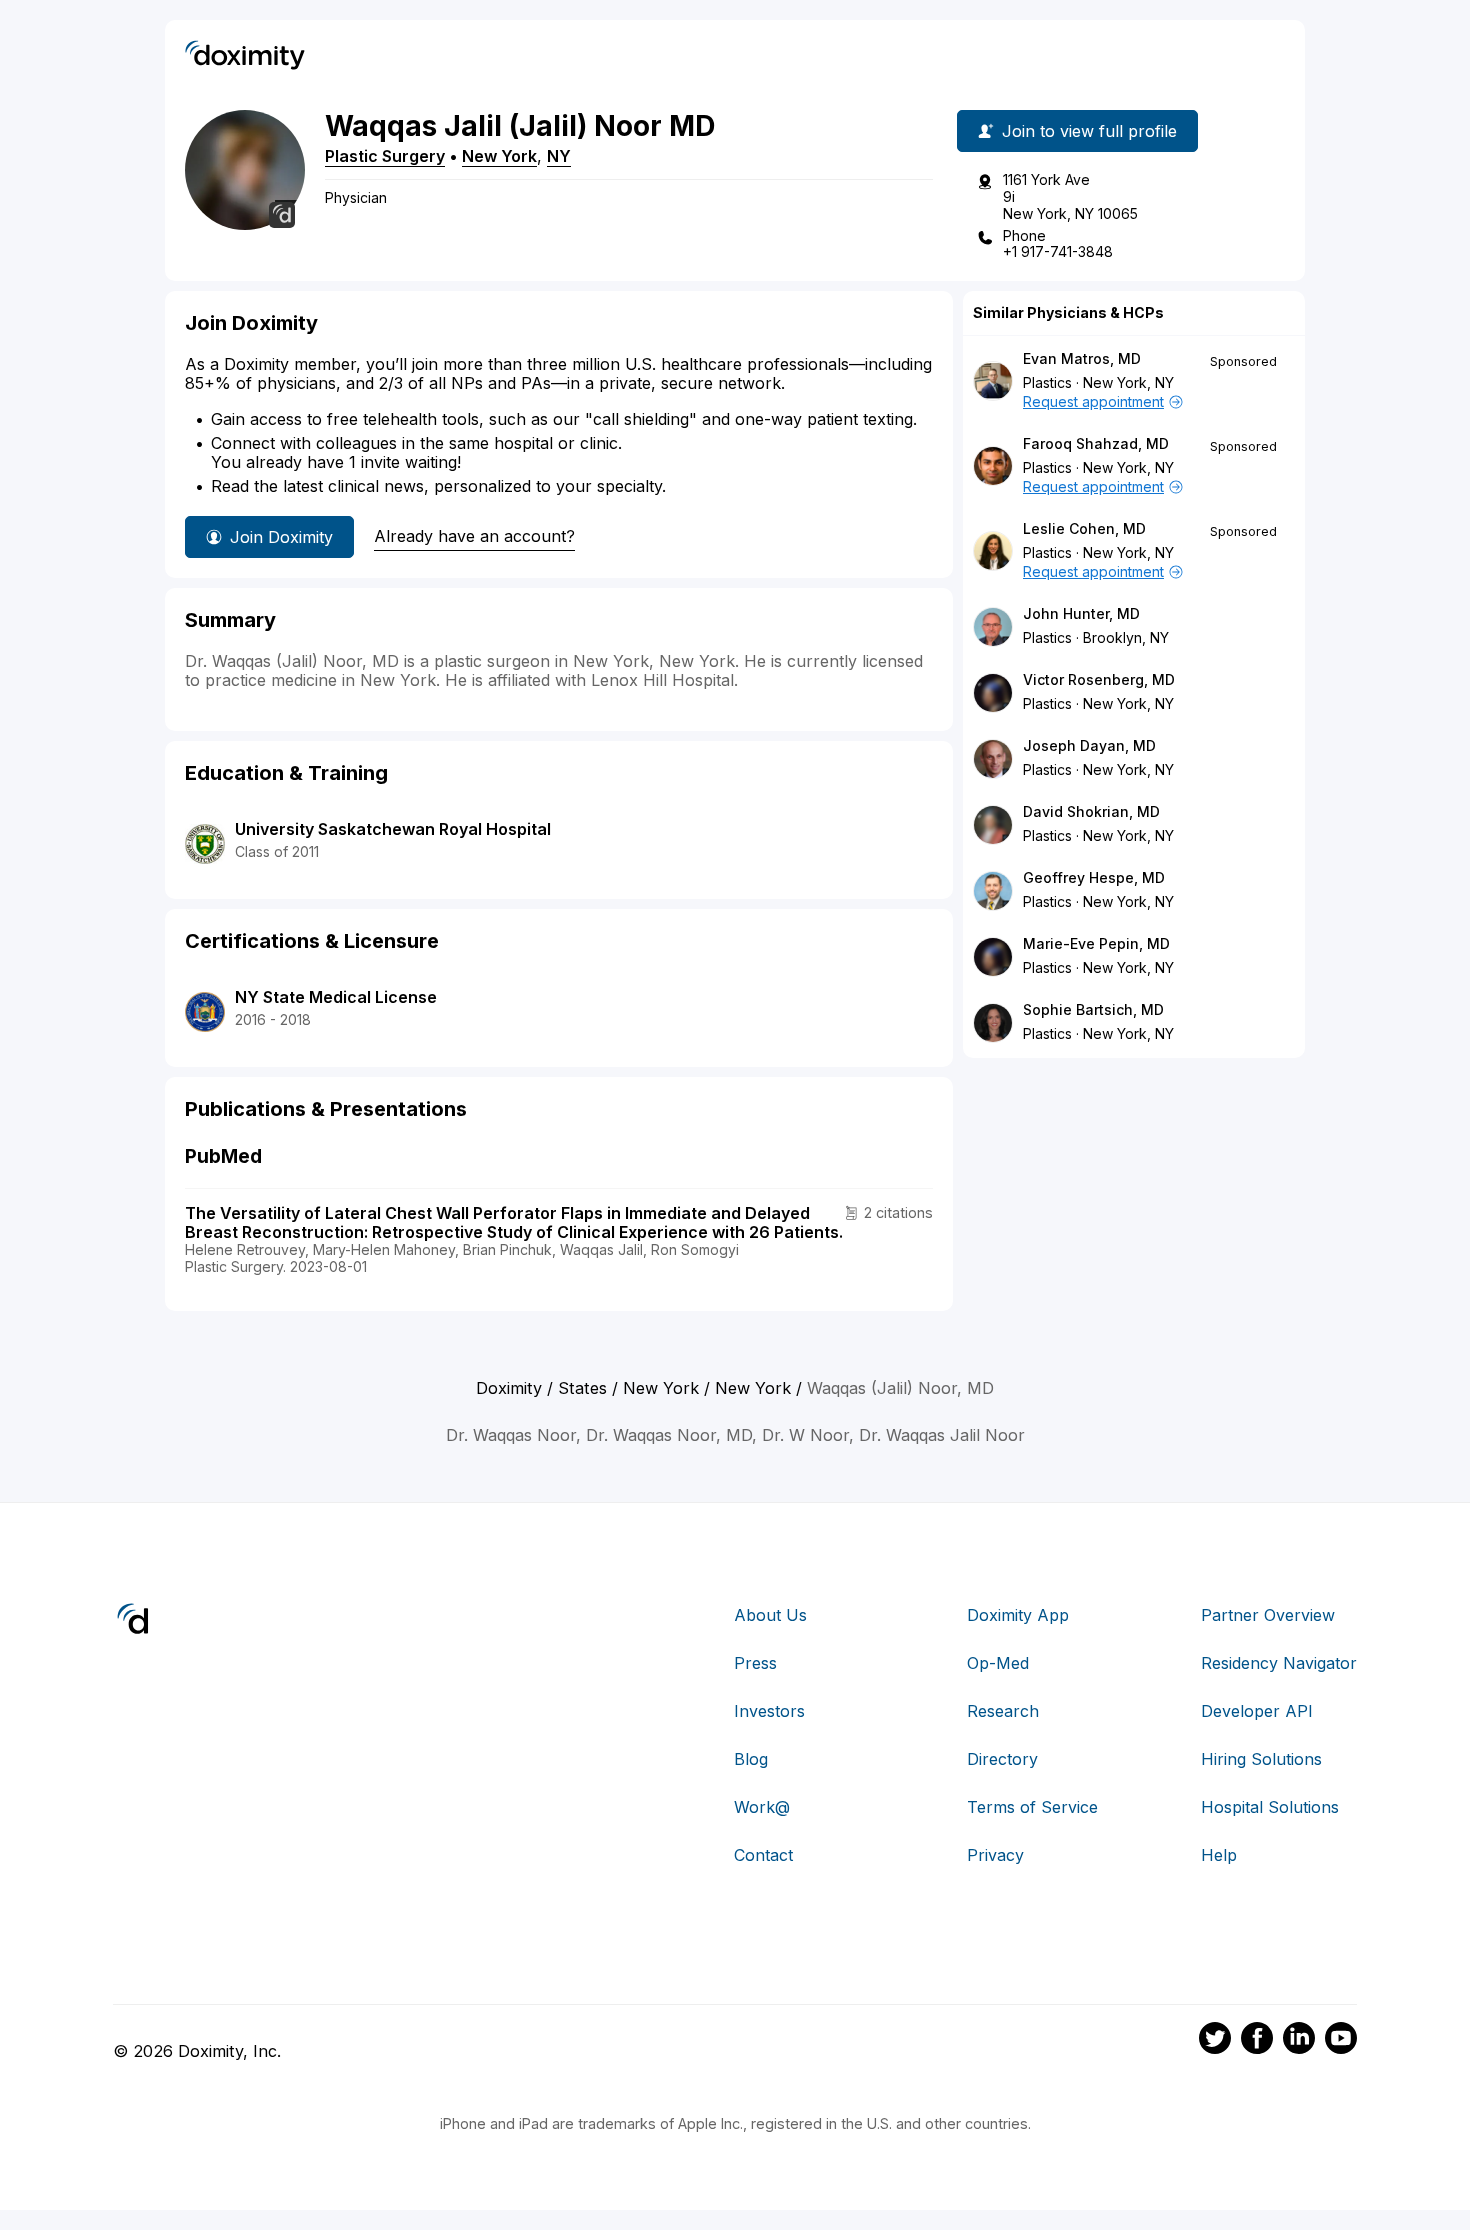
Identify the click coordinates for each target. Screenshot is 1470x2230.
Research (1003, 1711)
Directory (1002, 1759)
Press (755, 1663)
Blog (751, 1759)
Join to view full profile (1089, 131)
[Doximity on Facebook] (1257, 2041)
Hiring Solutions (1261, 1759)
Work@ (762, 1807)
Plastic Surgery (385, 156)
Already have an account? (474, 536)
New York (499, 156)
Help (1219, 1855)
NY (559, 156)
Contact (763, 1855)
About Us (770, 1615)
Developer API (1257, 1711)
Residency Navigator (1279, 1663)
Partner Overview (1268, 1615)
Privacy (995, 1855)
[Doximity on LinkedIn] (1299, 2041)
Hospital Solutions (1270, 1807)
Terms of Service (1032, 1807)
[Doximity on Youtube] (1341, 2041)
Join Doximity (281, 537)
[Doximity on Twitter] (1215, 2041)
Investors (769, 1711)
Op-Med (998, 1663)
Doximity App (1018, 1615)
